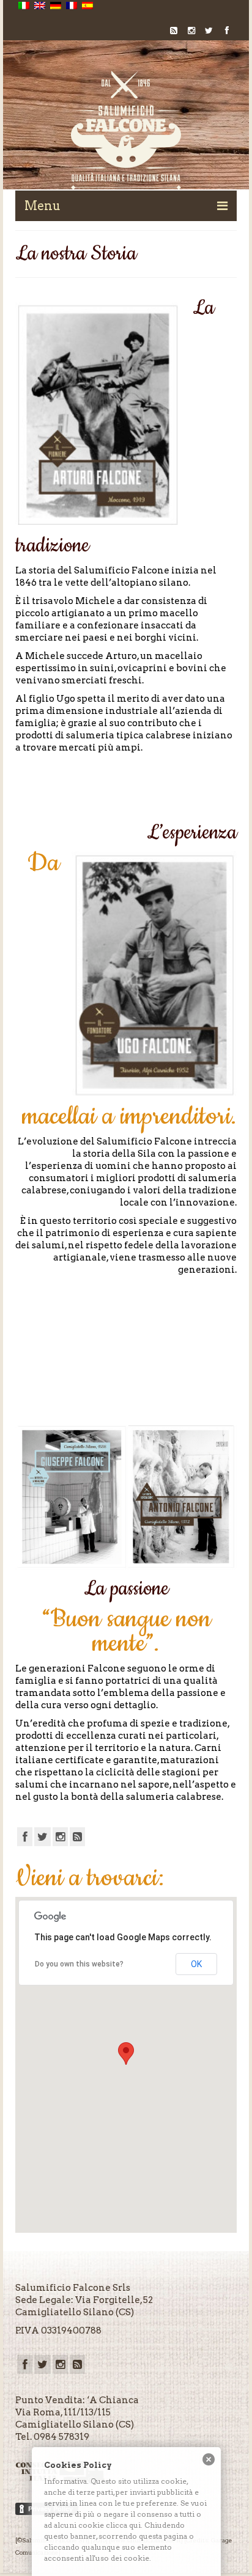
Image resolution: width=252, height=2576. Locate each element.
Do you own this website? (79, 1964)
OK (196, 1964)
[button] (126, 2054)
